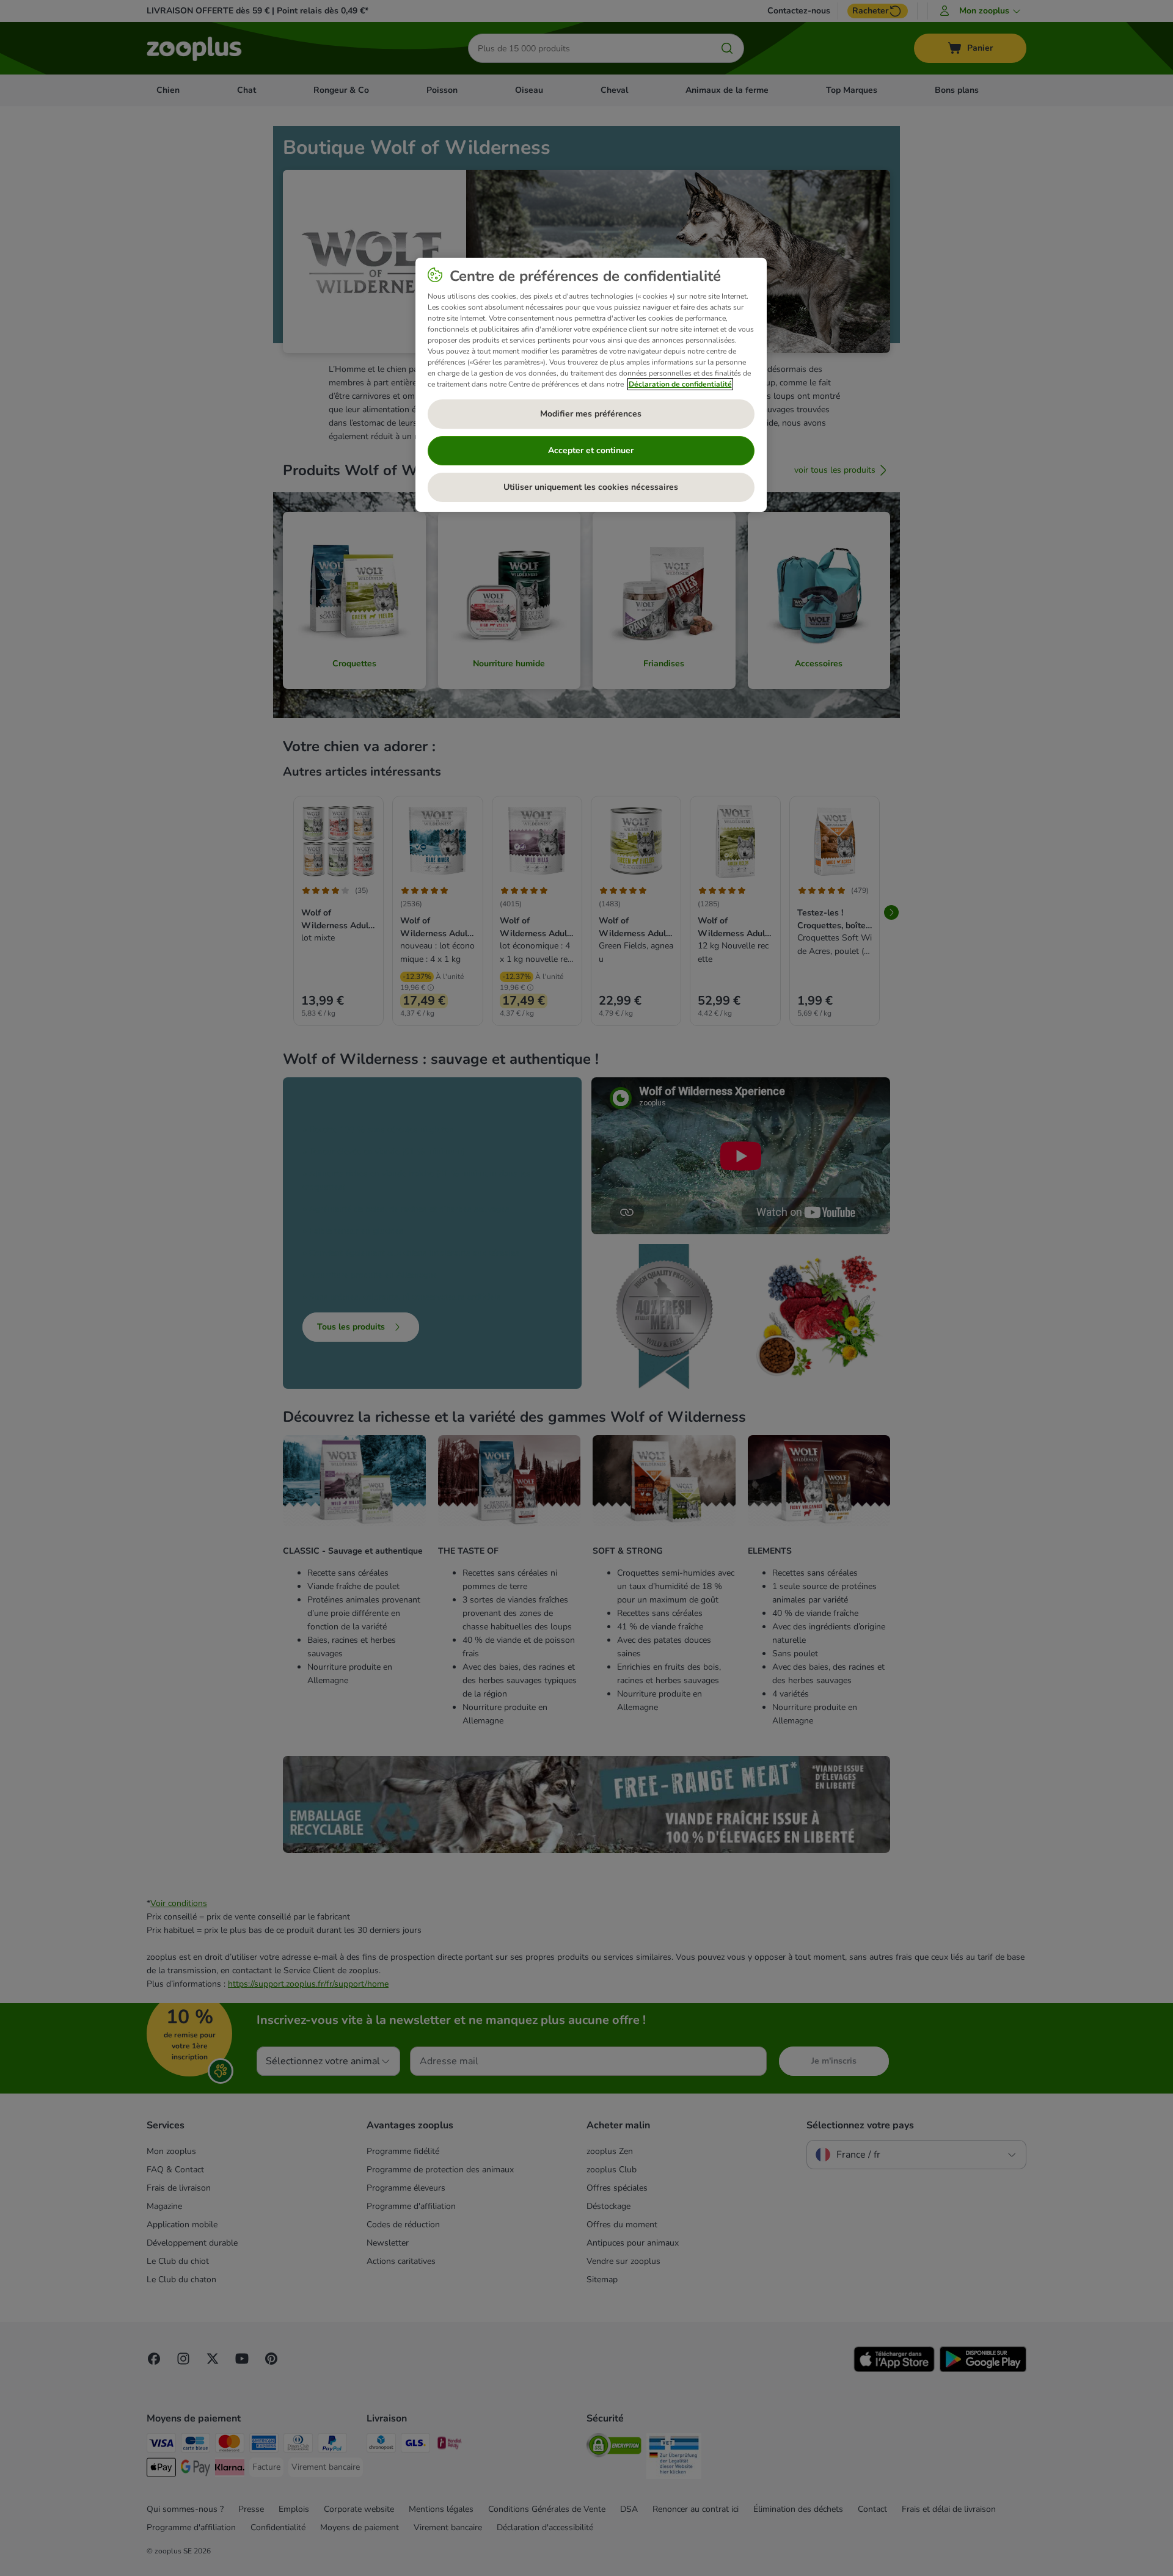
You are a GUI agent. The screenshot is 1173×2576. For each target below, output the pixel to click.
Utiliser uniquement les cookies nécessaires (591, 487)
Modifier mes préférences (591, 414)
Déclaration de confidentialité (680, 384)
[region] (591, 385)
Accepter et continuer (591, 450)
